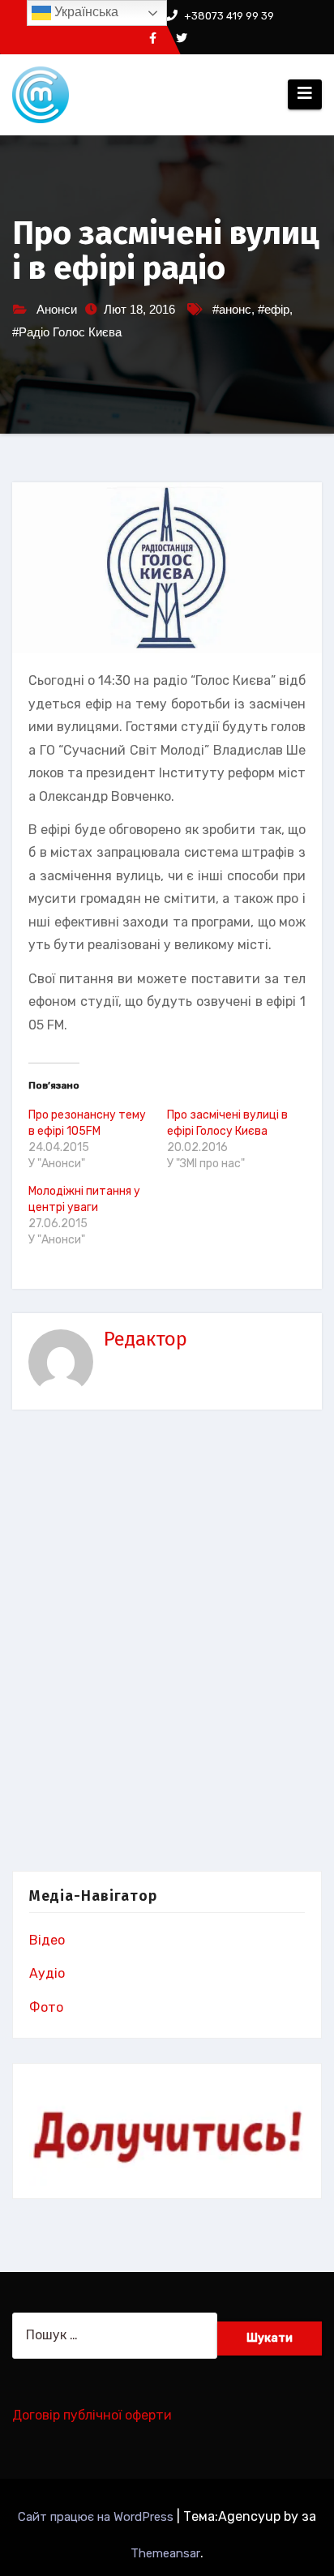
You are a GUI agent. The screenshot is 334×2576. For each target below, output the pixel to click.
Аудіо (47, 1973)
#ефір (274, 309)
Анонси (57, 309)
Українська (85, 12)
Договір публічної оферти (92, 2415)
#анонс (232, 309)
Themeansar (165, 2553)
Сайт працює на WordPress (97, 2517)
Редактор (146, 1339)
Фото (46, 2007)
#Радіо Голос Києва (67, 332)
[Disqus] (167, 1644)
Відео (47, 1940)
